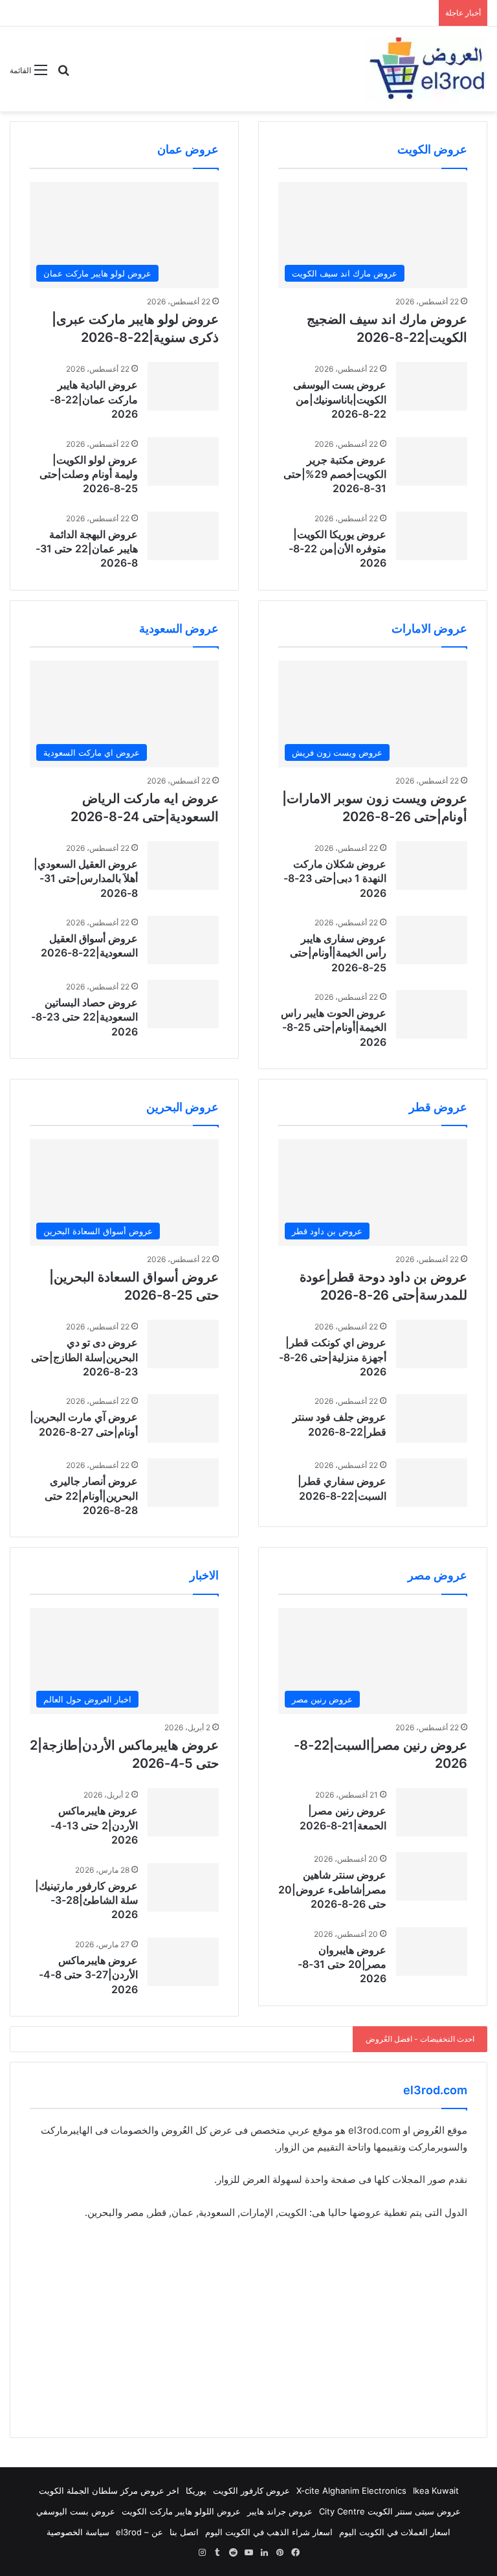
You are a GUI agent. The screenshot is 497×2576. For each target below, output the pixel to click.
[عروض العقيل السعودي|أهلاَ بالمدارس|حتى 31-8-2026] (183, 865)
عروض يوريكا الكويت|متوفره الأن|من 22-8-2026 (337, 549)
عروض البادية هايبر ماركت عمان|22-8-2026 (94, 399)
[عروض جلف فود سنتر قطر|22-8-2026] (432, 1418)
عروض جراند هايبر (280, 2511)
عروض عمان (188, 149)
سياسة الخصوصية (78, 2532)
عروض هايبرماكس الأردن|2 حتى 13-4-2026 (94, 1825)
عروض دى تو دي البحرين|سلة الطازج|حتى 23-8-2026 (84, 1357)
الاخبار (204, 1575)
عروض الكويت (432, 149)
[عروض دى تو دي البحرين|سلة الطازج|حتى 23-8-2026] (183, 1344)
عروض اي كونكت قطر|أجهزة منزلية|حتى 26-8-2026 (333, 1357)
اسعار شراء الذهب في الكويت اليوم (269, 2532)
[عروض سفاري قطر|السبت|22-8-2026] (432, 1483)
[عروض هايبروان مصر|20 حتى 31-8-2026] (432, 1951)
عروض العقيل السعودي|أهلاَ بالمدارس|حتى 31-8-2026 (86, 878)
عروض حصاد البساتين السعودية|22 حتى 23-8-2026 (84, 1017)
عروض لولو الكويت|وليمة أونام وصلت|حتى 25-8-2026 (89, 474)
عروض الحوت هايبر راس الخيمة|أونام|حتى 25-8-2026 (334, 1027)
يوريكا (196, 2491)
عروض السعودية (179, 628)
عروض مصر (437, 1575)
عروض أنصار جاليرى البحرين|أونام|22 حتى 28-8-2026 (91, 1496)
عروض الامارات (429, 628)
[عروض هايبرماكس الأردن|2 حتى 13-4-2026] (183, 1812)
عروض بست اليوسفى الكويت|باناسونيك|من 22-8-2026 (340, 399)
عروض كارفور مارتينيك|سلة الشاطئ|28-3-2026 (86, 1900)
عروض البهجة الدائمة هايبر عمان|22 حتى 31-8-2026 (87, 549)
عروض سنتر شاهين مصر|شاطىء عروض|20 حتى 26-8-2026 (332, 1889)
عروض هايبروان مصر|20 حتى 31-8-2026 (342, 1964)
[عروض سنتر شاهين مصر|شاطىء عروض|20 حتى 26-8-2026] (432, 1876)
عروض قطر (438, 1107)
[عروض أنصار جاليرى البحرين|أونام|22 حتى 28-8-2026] (183, 1483)
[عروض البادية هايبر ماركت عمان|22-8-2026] (183, 386)
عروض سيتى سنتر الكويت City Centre (390, 2511)
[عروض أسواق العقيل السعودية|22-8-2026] (183, 940)
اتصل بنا (184, 2532)
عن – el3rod (139, 2532)
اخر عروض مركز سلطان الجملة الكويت (109, 2491)
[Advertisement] (248, 2327)
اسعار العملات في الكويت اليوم (395, 2532)
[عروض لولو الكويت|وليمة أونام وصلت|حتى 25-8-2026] (183, 461)
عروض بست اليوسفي (76, 2511)
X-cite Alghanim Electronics (351, 2491)
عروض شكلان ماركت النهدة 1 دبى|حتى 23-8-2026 (335, 878)
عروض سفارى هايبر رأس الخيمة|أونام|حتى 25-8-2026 (338, 953)
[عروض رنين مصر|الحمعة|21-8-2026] (432, 1812)
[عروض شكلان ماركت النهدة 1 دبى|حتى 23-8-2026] (432, 865)
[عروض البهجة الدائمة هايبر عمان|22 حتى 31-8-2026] (183, 536)
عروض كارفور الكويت (251, 2491)
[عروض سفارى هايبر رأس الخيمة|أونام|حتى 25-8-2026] (432, 940)
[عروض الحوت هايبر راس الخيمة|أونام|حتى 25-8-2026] (432, 1014)
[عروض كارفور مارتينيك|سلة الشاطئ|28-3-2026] (183, 1887)
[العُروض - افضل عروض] (426, 69)
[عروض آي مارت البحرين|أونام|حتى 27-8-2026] (183, 1418)
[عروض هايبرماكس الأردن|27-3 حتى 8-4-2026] (183, 1962)
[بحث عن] (63, 75)
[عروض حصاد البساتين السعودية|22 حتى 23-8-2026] (183, 1004)
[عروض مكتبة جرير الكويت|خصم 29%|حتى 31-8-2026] (432, 461)
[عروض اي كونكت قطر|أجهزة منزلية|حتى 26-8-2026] (432, 1344)
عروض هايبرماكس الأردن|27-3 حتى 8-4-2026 (88, 1975)
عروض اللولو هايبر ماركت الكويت (181, 2511)
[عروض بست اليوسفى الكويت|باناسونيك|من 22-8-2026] (432, 386)
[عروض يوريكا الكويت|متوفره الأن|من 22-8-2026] (432, 536)
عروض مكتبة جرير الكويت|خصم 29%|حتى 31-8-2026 (335, 474)
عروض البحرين (182, 1107)
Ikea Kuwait (436, 2491)
